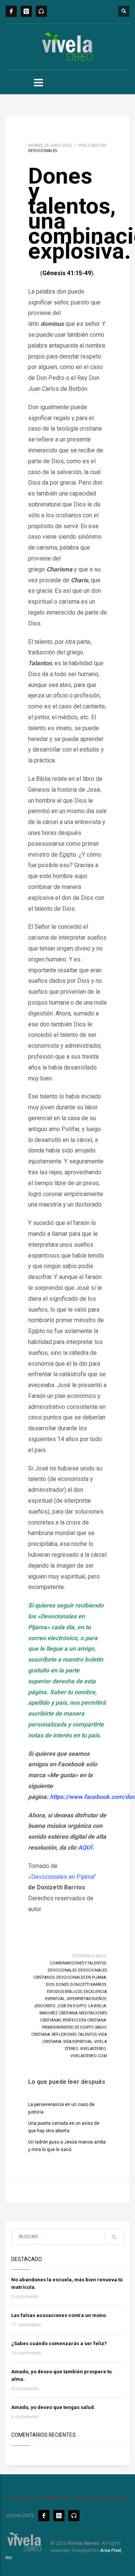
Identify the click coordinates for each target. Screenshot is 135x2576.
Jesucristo (45, 2006)
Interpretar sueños (86, 1999)
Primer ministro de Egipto (68, 2027)
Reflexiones (64, 2034)
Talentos (87, 2034)
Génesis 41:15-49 (67, 273)
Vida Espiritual (78, 2042)
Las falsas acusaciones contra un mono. (59, 2315)
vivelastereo (93, 2049)
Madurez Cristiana (58, 2013)
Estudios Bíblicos (64, 1992)
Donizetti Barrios (88, 1985)
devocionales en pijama (81, 1977)
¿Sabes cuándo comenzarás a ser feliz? (59, 2343)
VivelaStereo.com (89, 2056)
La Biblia (97, 2006)
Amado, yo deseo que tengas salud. (53, 2407)
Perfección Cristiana (84, 2020)
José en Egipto (72, 2006)
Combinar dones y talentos (78, 1963)
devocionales (62, 1970)
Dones (62, 1985)
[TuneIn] (41, 11)
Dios (50, 1985)
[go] (114, 2237)
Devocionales (43, 151)
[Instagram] (26, 11)
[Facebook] (11, 11)
